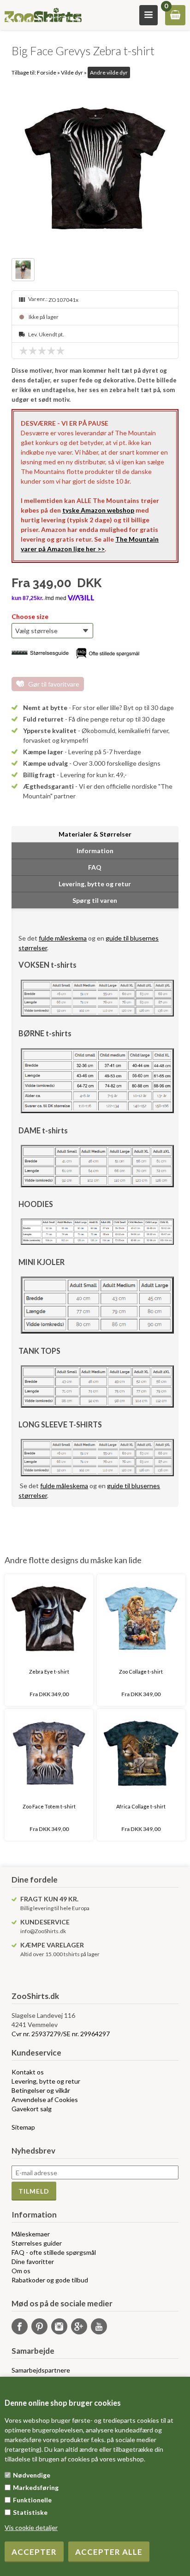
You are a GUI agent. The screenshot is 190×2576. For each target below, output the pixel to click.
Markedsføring (36, 2487)
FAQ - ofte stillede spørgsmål (54, 2252)
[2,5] (40, 351)
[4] (53, 351)
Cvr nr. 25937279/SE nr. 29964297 (61, 2034)
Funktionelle (32, 2500)
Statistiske (30, 2512)
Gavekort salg (32, 2109)
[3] (44, 351)
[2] (35, 351)
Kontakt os (28, 2072)
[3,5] (49, 351)
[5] (63, 351)
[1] (26, 351)
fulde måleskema (63, 938)
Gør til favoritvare (54, 684)
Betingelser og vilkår (41, 2090)
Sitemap (23, 2127)
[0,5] (21, 351)
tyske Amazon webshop (98, 510)
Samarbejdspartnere (41, 2370)
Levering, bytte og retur (46, 2081)
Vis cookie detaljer (31, 2527)
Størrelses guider (37, 2243)
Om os (21, 2271)
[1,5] (30, 351)
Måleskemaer (31, 2234)
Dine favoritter (33, 2261)
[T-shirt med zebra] (24, 271)
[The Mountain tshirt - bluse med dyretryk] (95, 168)
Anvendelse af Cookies (45, 2099)
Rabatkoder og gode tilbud (50, 2280)
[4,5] (58, 351)
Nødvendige (32, 2475)
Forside (47, 72)
